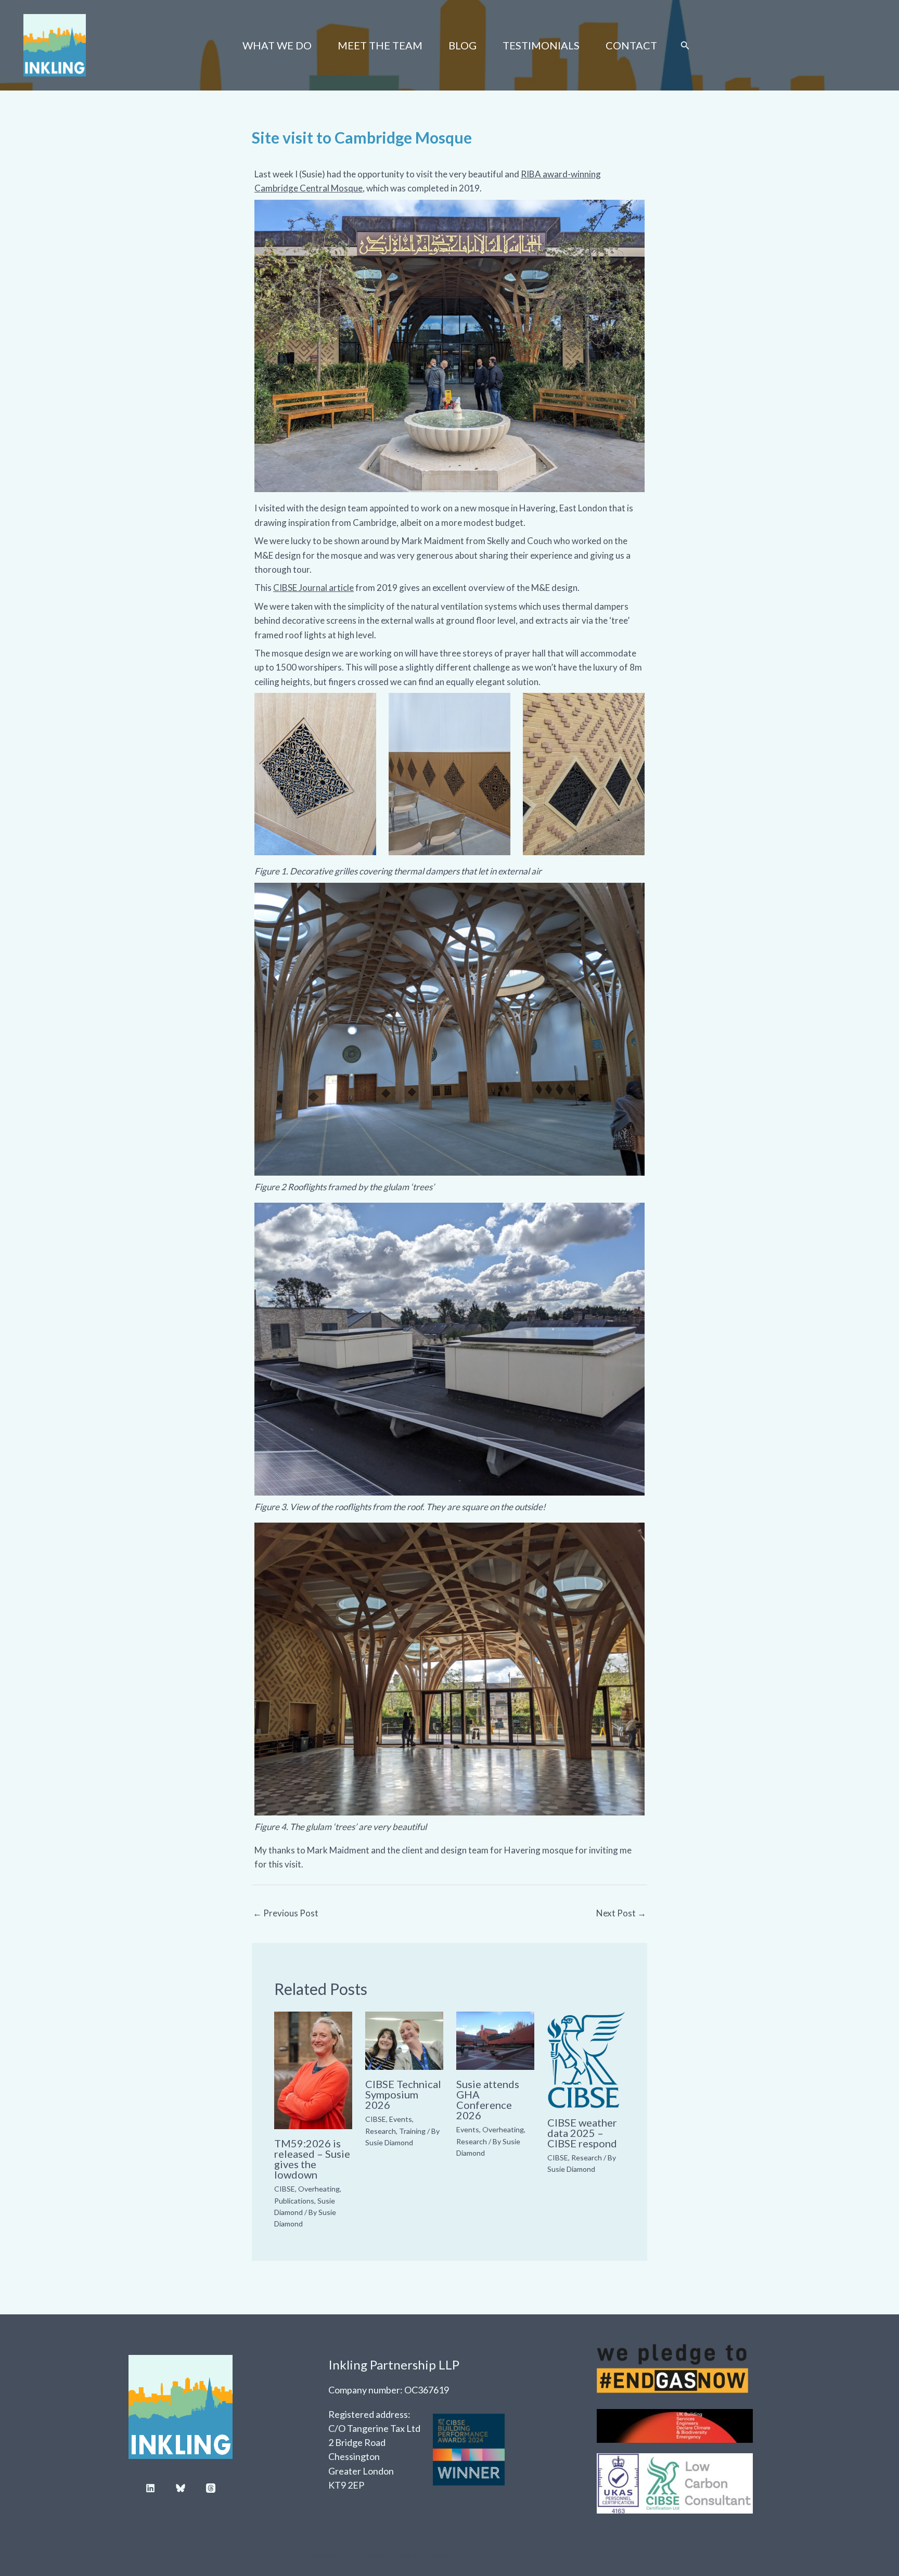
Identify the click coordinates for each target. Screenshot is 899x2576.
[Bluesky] (181, 2488)
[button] (685, 46)
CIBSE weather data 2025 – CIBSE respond (582, 2133)
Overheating (319, 2189)
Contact (631, 45)
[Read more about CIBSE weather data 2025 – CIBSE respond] (586, 2059)
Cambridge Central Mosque (309, 188)
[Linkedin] (150, 2488)
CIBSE (285, 2189)
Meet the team (380, 45)
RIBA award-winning (561, 174)
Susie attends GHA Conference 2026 (488, 2100)
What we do (277, 45)
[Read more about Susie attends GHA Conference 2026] (495, 2039)
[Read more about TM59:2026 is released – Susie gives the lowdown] (313, 2069)
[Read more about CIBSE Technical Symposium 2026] (404, 2039)
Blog (463, 45)
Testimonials (541, 45)
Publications (294, 2201)
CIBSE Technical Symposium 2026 (403, 2094)
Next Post (621, 1913)
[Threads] (211, 2488)
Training (412, 2131)
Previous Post (286, 1913)
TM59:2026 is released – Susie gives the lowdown (312, 2159)
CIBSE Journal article (313, 588)
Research (381, 2131)
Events (401, 2119)
